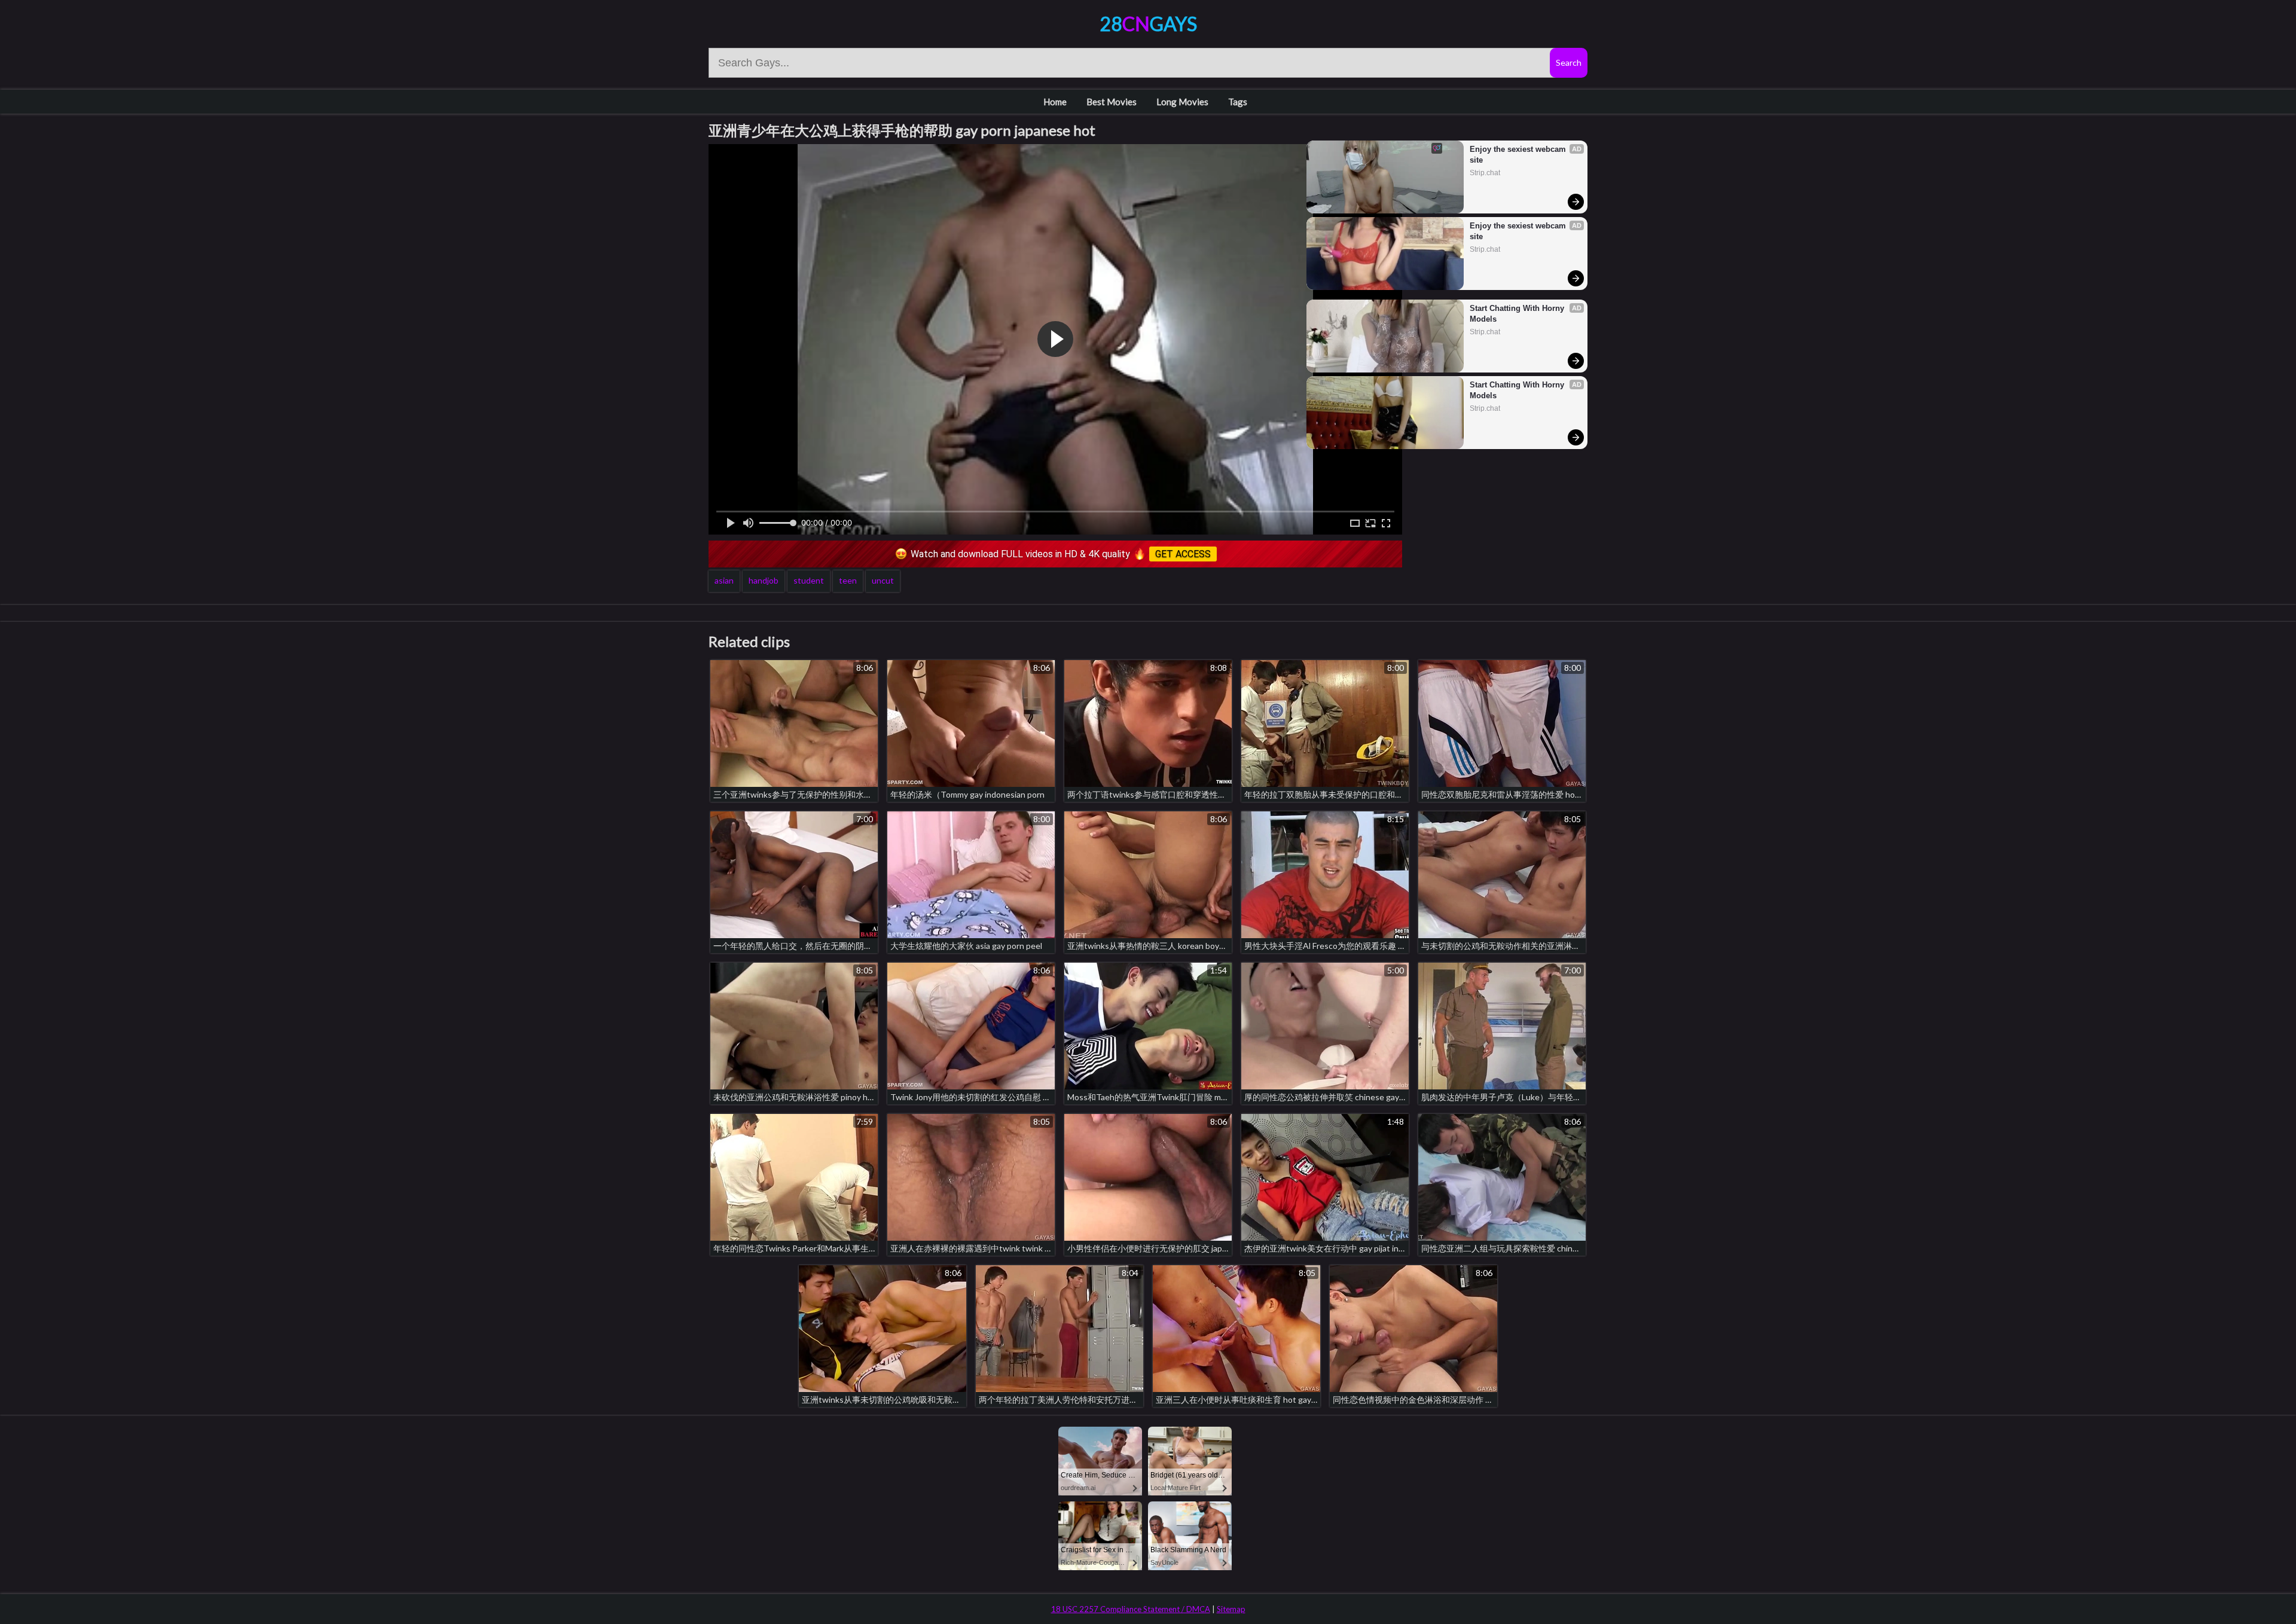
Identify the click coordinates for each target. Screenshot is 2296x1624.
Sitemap (1231, 1609)
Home (1055, 102)
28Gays (1148, 24)
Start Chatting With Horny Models (1518, 314)
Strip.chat (1485, 173)
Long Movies (1182, 102)
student (809, 580)
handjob (764, 580)
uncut (883, 580)
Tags (1238, 102)
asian (724, 580)
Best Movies (1112, 102)
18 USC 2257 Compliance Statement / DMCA (1131, 1609)
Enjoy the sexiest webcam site (1519, 155)
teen (848, 580)
